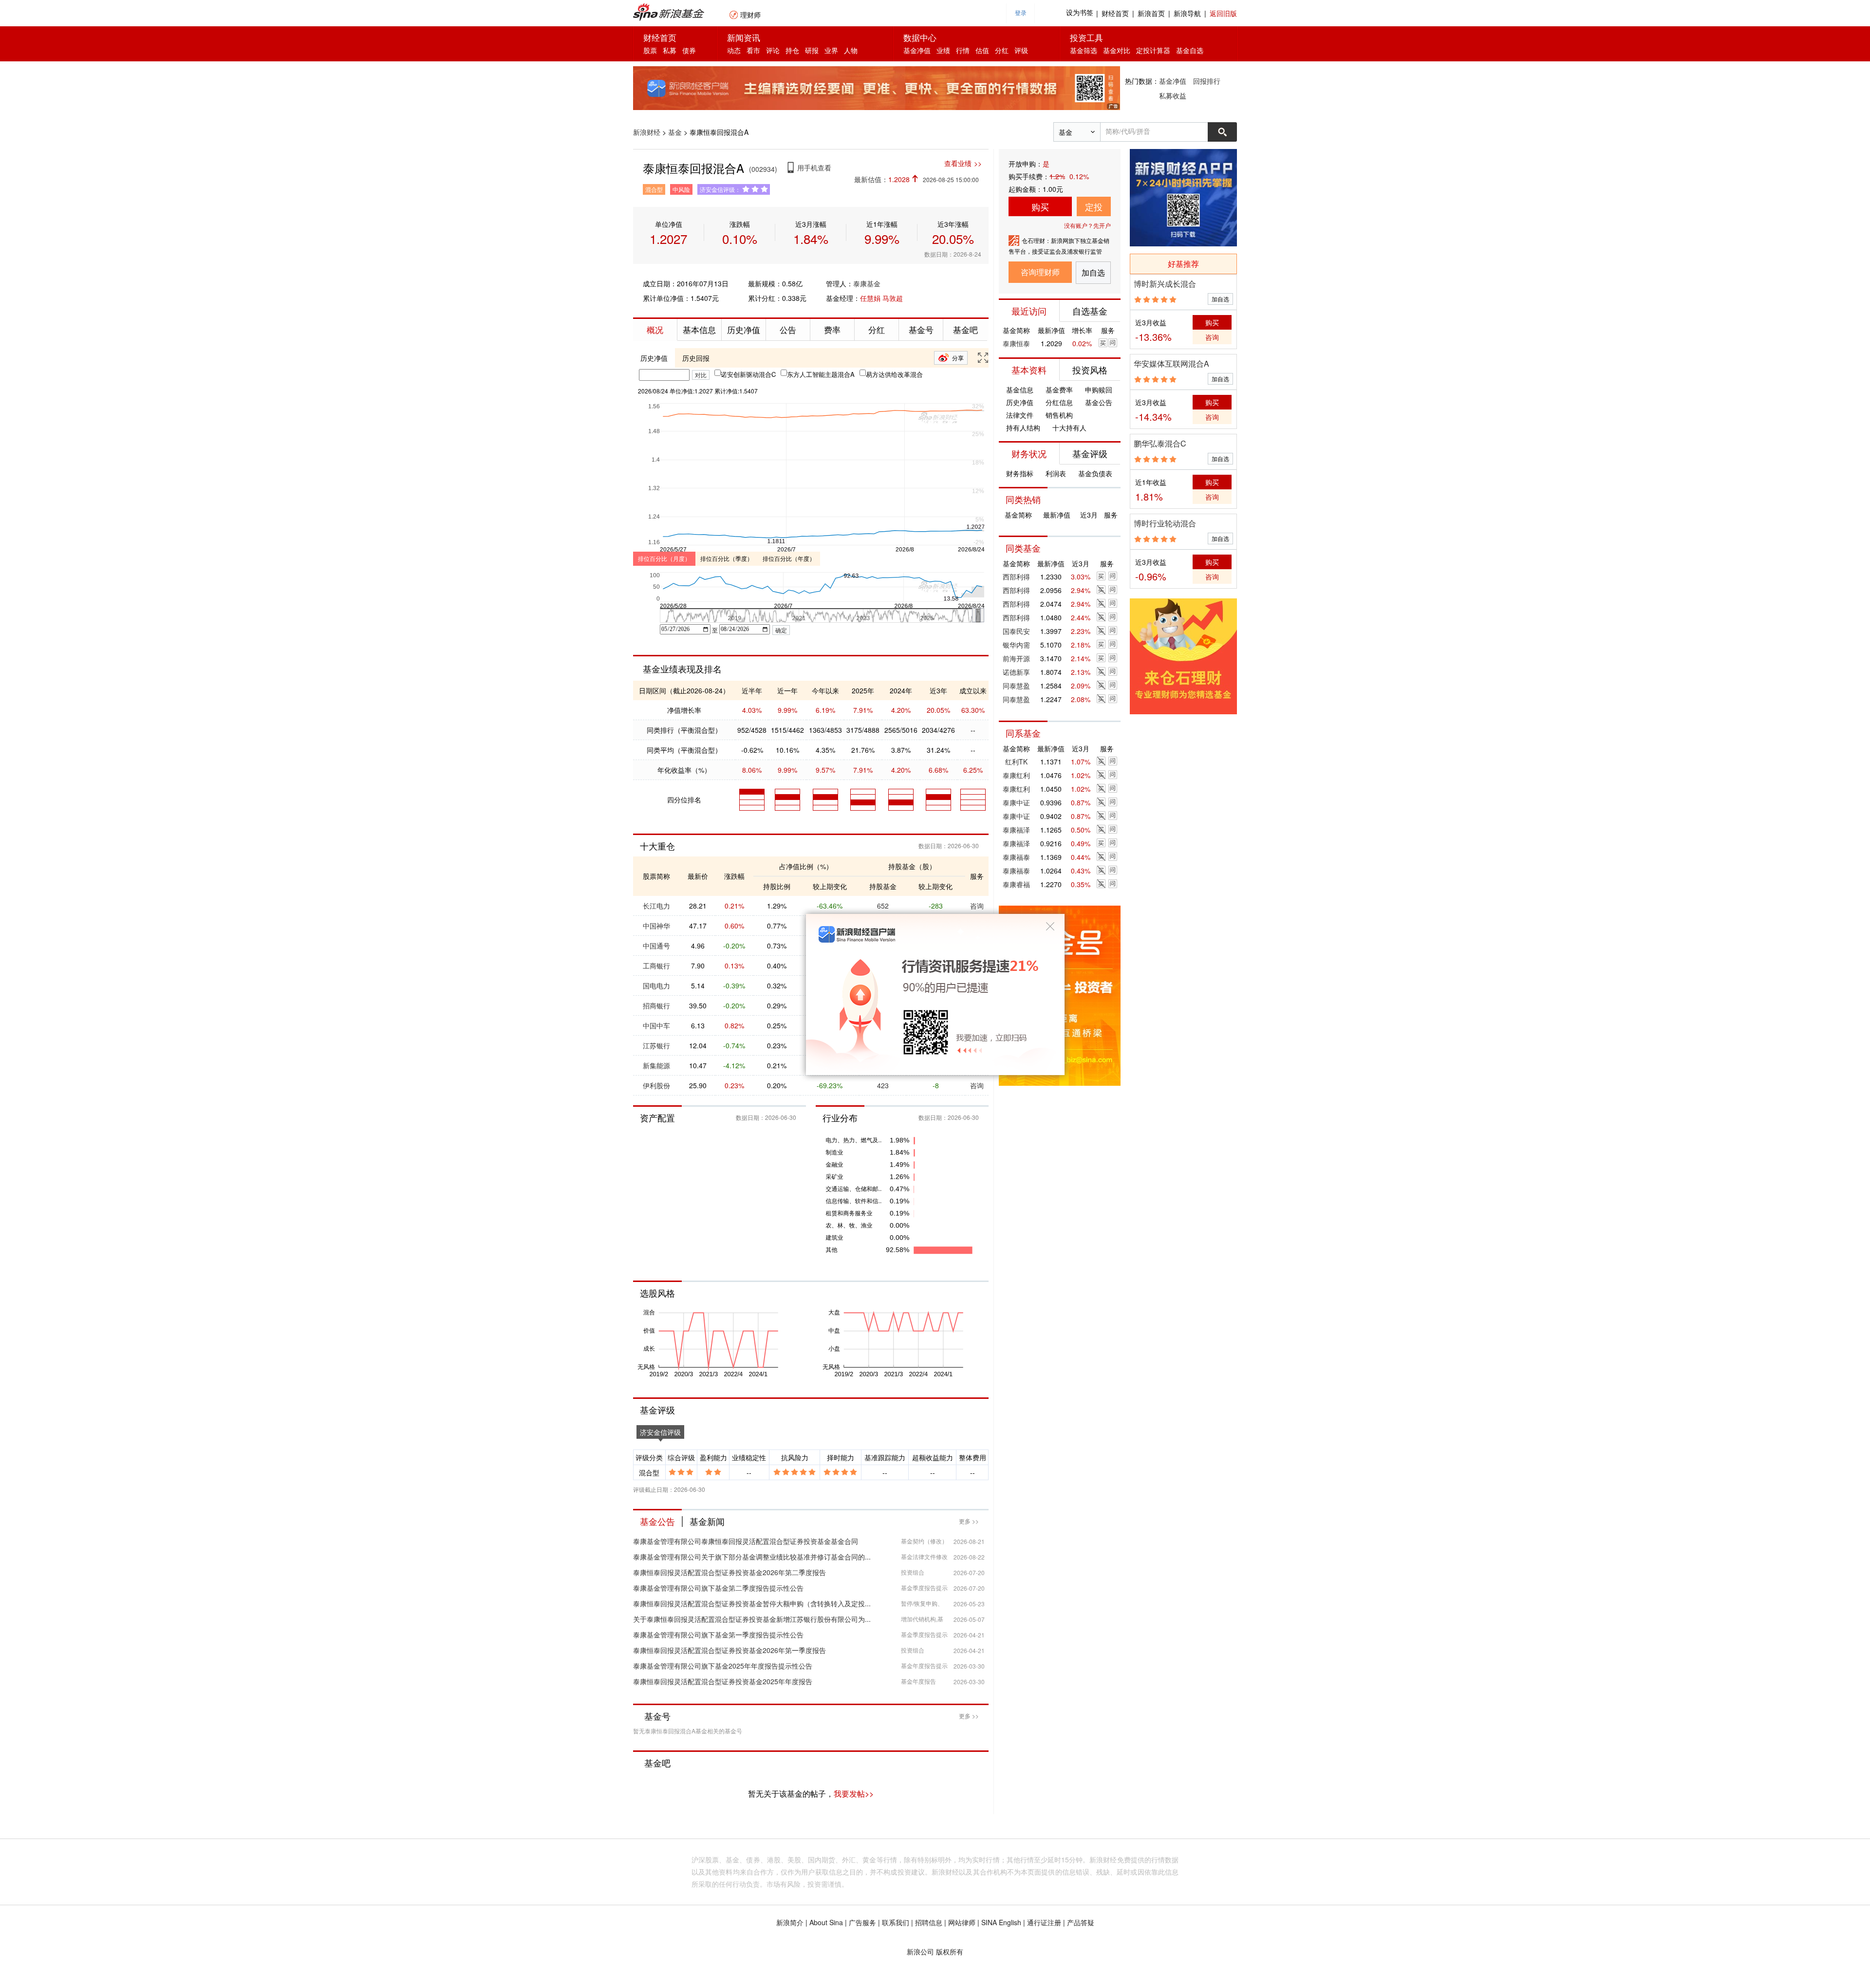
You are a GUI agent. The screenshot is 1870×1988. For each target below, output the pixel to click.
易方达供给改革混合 (894, 374)
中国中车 (656, 1025)
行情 (963, 50)
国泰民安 (1016, 631)
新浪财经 (647, 132)
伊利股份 (656, 1085)
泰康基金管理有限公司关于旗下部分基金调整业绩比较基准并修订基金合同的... (752, 1557)
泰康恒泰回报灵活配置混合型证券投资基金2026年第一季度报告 (729, 1650)
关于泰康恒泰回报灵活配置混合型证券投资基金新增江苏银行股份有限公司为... (752, 1619)
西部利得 (1016, 576)
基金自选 (1190, 50)
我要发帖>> (854, 1793)
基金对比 (1117, 50)
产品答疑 (1081, 1922)
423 (883, 1085)
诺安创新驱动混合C (748, 374)
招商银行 (656, 1005)
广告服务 (862, 1922)
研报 (812, 50)
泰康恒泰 (1016, 343)
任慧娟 (870, 298)
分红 (1002, 50)
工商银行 (656, 966)
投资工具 (1086, 37)
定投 (1094, 206)
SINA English (1001, 1922)
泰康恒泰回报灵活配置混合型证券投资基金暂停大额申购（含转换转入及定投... (752, 1603)
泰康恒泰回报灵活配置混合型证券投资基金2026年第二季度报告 (729, 1572)
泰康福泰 (1016, 857)
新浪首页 (1151, 13)
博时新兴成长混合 (1165, 284)
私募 (670, 50)
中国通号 (656, 946)
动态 (734, 50)
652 (883, 906)
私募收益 (1173, 95)
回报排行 (1207, 81)
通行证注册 (1044, 1922)
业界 (831, 50)
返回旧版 (1223, 13)
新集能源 (656, 1065)
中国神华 (656, 926)
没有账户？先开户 (1087, 225)
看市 (753, 50)
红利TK (1016, 762)
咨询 (977, 906)
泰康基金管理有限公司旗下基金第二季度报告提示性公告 (718, 1588)
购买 (1040, 206)
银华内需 (1016, 645)
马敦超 (893, 298)
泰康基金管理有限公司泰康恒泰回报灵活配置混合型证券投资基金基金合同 (746, 1541)
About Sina (826, 1922)
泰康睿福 (1016, 884)
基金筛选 (1084, 50)
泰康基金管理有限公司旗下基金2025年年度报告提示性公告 (723, 1666)
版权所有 (950, 1951)
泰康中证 (1016, 802)
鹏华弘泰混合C (1160, 443)
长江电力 (656, 906)
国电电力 (656, 985)
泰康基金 (867, 283)
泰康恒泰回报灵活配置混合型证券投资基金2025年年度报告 (723, 1681)
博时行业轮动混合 (1165, 523)
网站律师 (962, 1922)
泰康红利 (1016, 775)
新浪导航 (1187, 13)
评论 (773, 50)
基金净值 (917, 50)
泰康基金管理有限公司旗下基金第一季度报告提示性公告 (718, 1635)
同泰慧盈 (1016, 686)
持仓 (792, 50)
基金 (675, 132)
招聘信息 (929, 1922)
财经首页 (1115, 13)
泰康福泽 (1016, 830)
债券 (689, 50)
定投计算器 (1153, 50)
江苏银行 (656, 1045)
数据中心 (920, 37)
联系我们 (896, 1922)
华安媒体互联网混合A (1171, 363)
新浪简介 (790, 1922)
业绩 (943, 50)
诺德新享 (1016, 672)
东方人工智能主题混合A (821, 374)
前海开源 (1016, 658)
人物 (851, 50)
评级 (1021, 50)
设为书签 (1080, 13)
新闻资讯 (744, 37)
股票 (650, 50)
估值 (982, 50)
